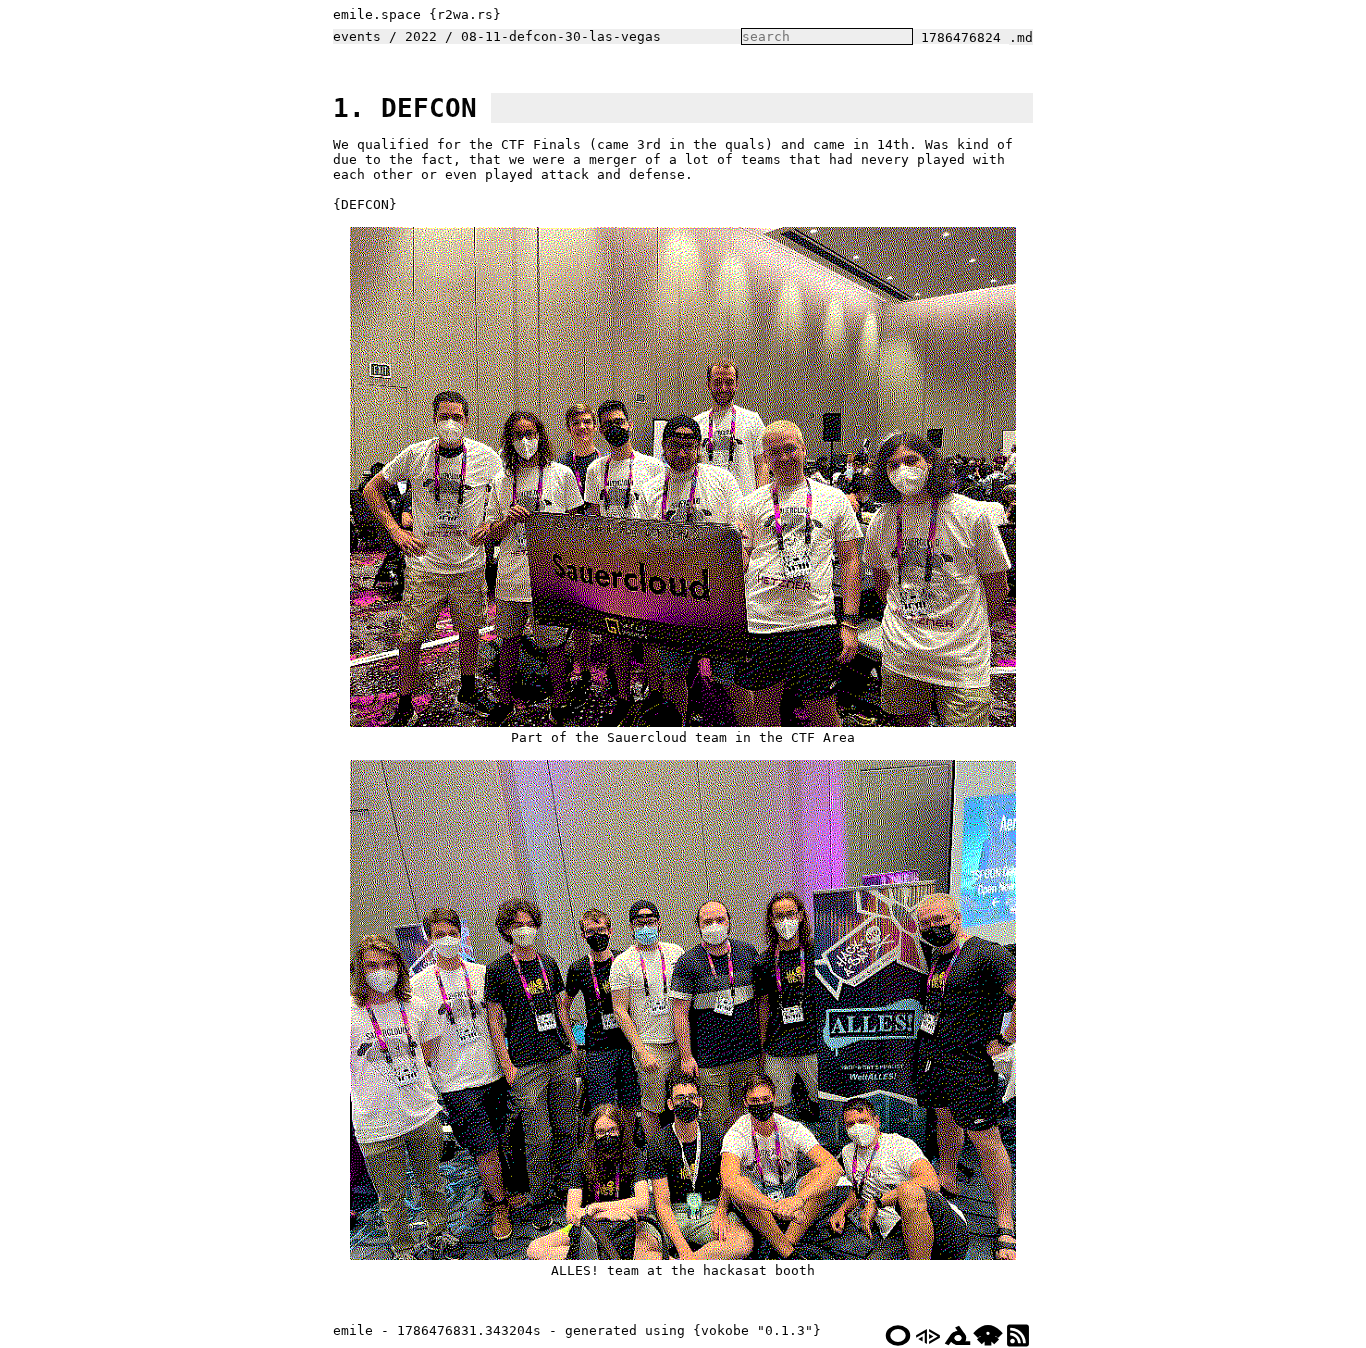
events (357, 36)
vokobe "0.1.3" (757, 1330)
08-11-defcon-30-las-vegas (561, 36)
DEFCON (365, 204)
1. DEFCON (405, 108)
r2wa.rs (465, 14)
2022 (421, 36)
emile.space (377, 14)
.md (1021, 37)
